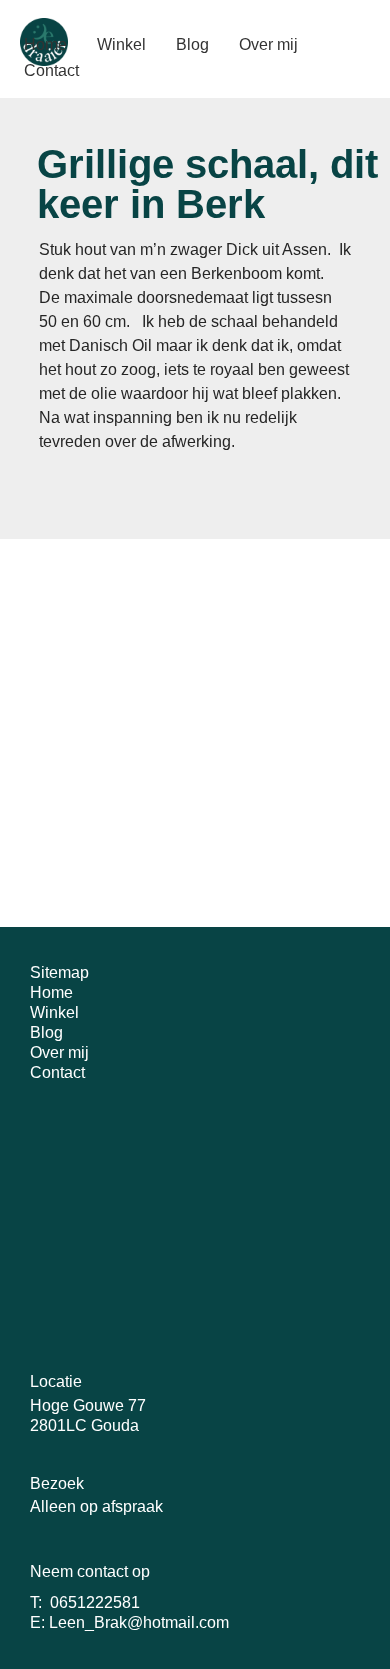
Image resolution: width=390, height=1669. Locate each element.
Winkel (54, 1012)
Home (51, 992)
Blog (46, 1032)
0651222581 (95, 1602)
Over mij (59, 1052)
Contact (57, 1072)
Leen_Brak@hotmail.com (139, 1622)
